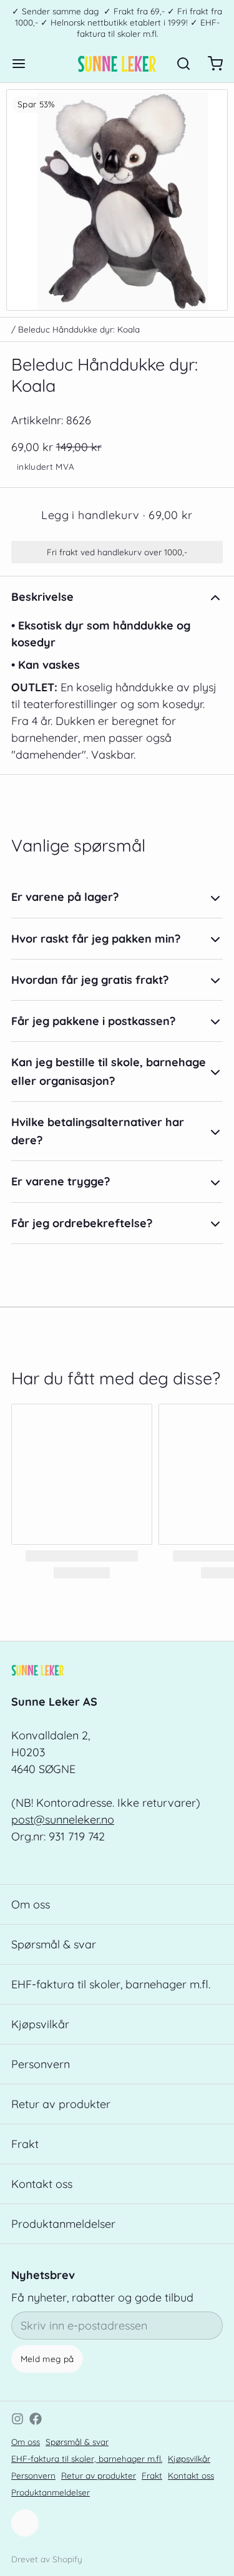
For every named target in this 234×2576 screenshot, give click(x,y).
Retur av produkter (61, 2104)
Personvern (41, 2064)
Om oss (31, 1904)
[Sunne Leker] (117, 64)
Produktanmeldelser (63, 2224)
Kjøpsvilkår (40, 2024)
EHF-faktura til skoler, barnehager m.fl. (111, 1984)
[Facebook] (36, 2419)
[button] (117, 515)
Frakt (25, 2144)
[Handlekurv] (210, 64)
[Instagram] (17, 2419)
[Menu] (24, 64)
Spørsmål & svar (54, 1944)
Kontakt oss (42, 2184)
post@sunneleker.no (63, 1820)
